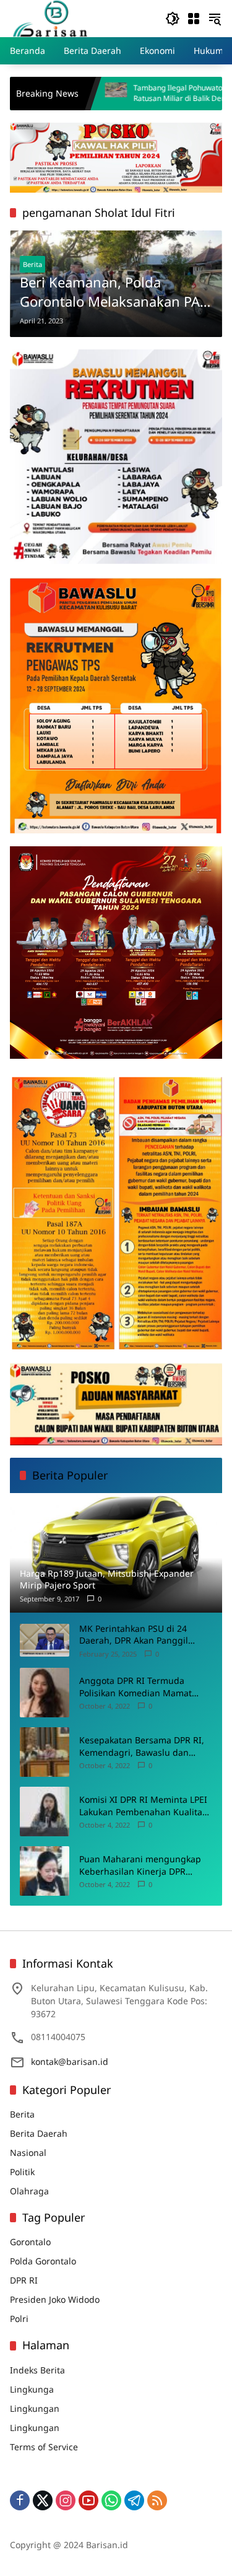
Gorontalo (30, 2242)
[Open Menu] (194, 19)
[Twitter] (43, 2500)
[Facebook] (20, 2500)
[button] (173, 19)
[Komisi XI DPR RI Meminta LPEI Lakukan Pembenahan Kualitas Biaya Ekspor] (45, 1812)
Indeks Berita (37, 2370)
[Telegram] (134, 2500)
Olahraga (29, 2191)
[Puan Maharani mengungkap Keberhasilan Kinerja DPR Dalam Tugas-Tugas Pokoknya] (45, 1871)
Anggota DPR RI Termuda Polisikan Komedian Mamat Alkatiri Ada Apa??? (135, 1687)
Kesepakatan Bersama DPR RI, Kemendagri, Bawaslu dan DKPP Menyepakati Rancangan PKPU (143, 1746)
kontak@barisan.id (70, 2061)
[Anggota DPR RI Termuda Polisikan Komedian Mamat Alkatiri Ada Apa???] (45, 1693)
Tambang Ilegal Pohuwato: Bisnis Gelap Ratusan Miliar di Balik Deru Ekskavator (133, 93)
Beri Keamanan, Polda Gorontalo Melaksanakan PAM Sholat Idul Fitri (116, 292)
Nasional (28, 2153)
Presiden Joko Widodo (55, 2299)
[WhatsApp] (111, 2500)
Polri (19, 2319)
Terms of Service (44, 2447)
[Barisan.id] (50, 18)
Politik (22, 2172)
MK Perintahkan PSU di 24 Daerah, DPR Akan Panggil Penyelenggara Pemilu (134, 1635)
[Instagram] (66, 2500)
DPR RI (24, 2280)
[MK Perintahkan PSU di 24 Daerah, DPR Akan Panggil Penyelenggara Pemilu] (45, 1640)
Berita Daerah (39, 2133)
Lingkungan (35, 2408)
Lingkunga (32, 2389)
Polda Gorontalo (43, 2261)
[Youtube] (88, 2500)
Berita (32, 264)
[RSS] (157, 2500)
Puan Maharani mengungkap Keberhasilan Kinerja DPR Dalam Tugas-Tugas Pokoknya (140, 1865)
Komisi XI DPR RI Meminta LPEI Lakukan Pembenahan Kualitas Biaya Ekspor (143, 1806)
